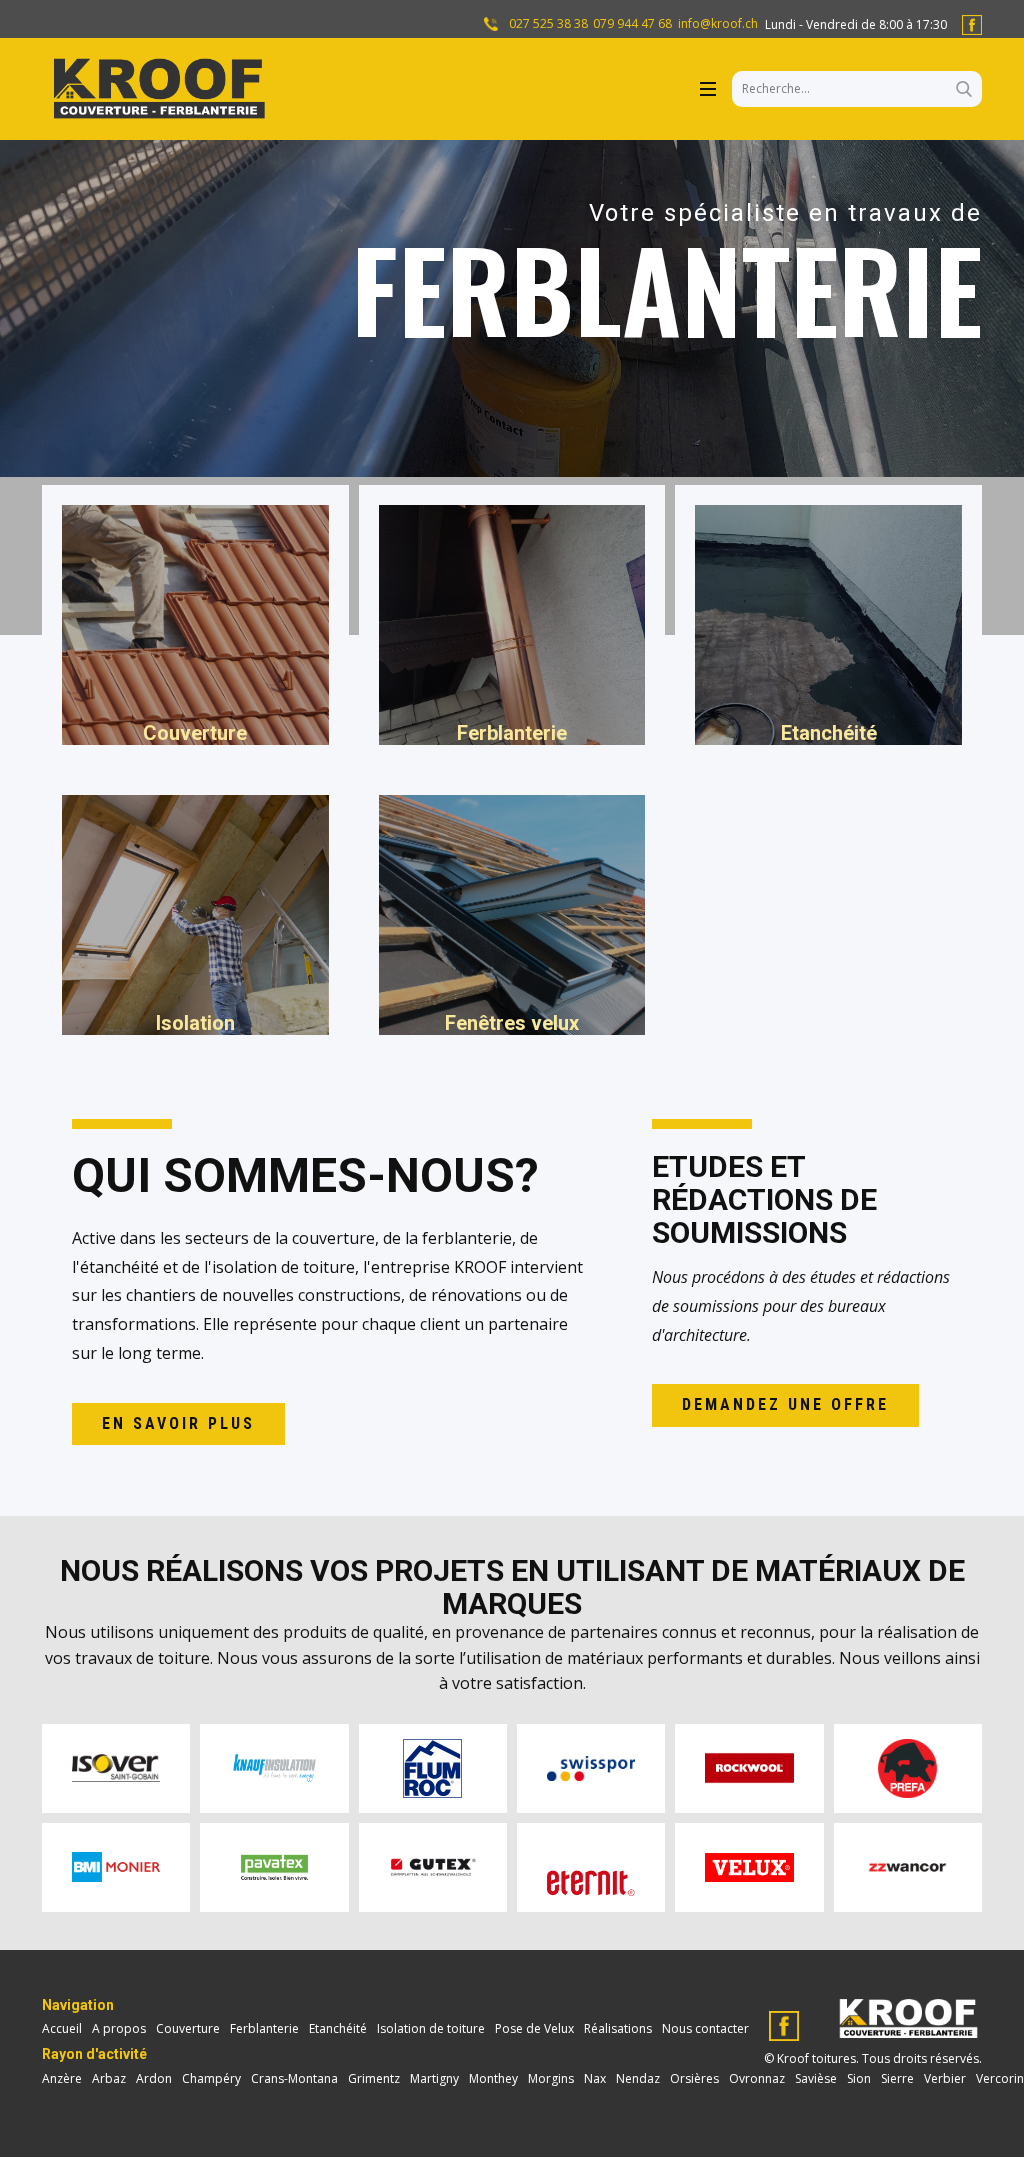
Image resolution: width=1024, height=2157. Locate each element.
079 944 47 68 (632, 24)
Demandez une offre (785, 1404)
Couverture (195, 733)
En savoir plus (178, 1423)
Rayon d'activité (94, 2054)
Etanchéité (829, 733)
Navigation (78, 2005)
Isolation (195, 1023)
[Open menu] (708, 89)
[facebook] (972, 25)
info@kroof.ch (718, 24)
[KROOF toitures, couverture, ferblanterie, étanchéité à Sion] (157, 88)
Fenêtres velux (512, 1023)
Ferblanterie (512, 733)
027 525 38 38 (547, 24)
